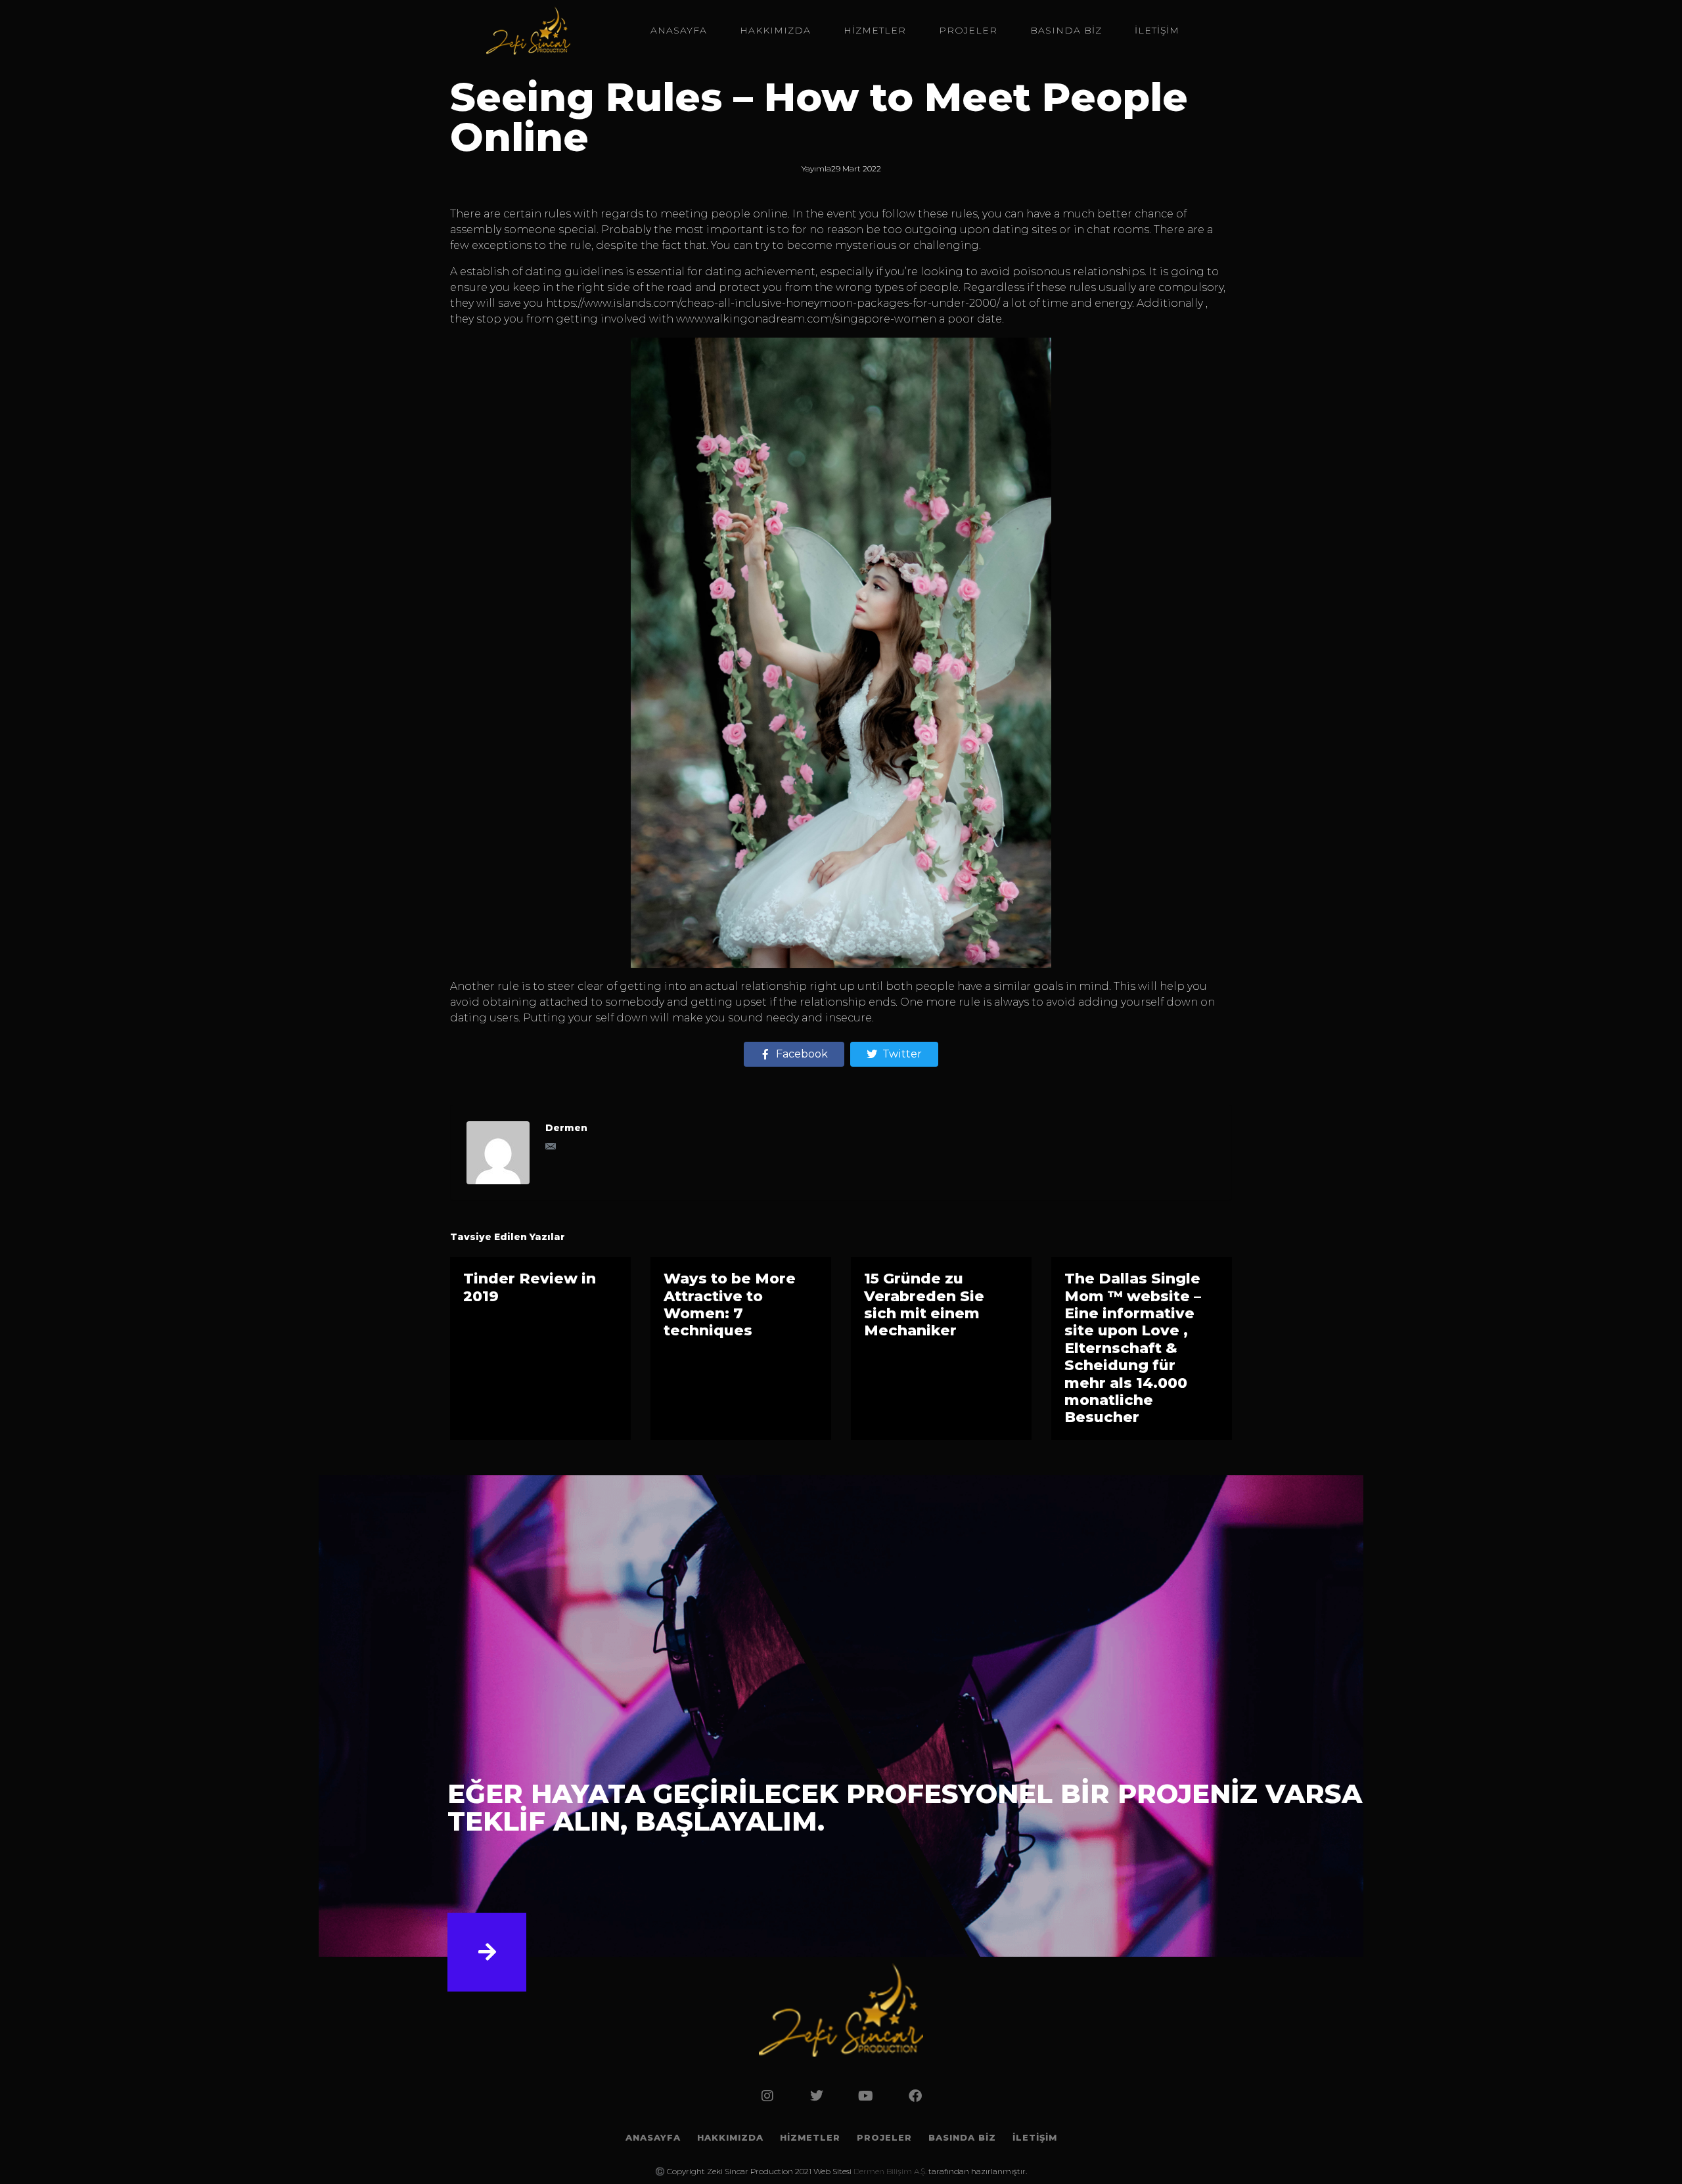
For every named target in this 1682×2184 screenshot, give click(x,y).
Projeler (968, 30)
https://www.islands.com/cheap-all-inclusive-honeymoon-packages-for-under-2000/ (773, 303)
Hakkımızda (775, 30)
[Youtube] (866, 2096)
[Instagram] (767, 2096)
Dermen (566, 1128)
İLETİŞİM (1157, 30)
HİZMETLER (875, 30)
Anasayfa (679, 30)
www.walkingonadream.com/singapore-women (806, 319)
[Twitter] (817, 2096)
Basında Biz (1066, 30)
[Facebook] (915, 2096)
